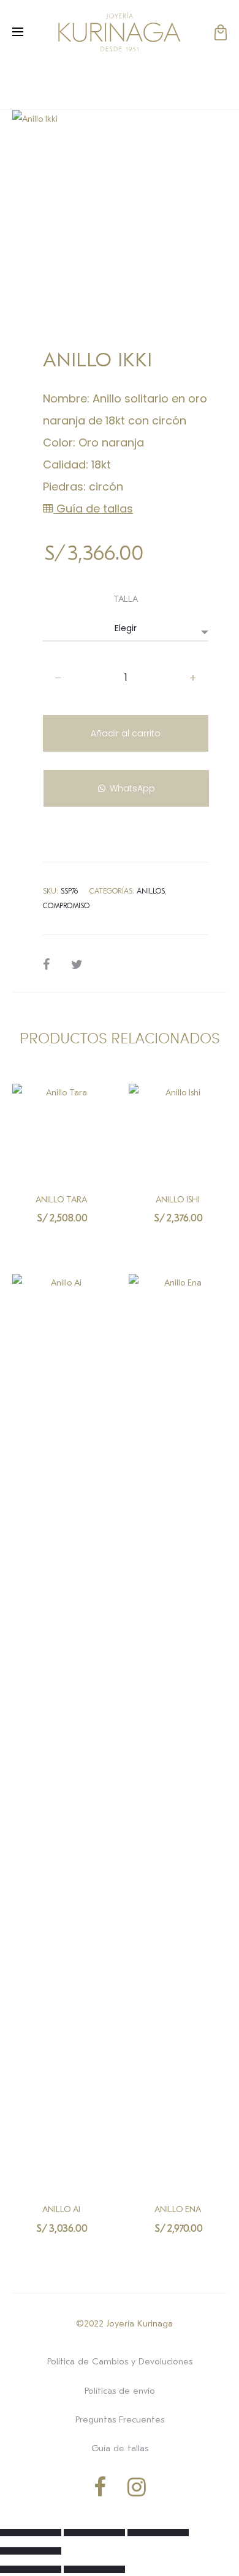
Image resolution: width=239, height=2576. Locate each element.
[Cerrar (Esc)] (31, 2551)
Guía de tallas (93, 509)
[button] (126, 778)
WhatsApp (132, 788)
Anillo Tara (61, 1200)
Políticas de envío (120, 2391)
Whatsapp (61, 1243)
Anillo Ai (61, 2209)
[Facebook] (100, 2487)
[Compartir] (158, 2533)
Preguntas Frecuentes (120, 2419)
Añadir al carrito (126, 733)
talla (126, 599)
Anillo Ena (178, 2209)
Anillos (151, 891)
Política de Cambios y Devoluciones (120, 2361)
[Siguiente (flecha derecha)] (94, 2569)
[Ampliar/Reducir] (31, 2533)
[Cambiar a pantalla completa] (94, 2533)
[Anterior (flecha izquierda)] (31, 2569)
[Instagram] (137, 2487)
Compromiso (66, 906)
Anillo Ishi (178, 1200)
